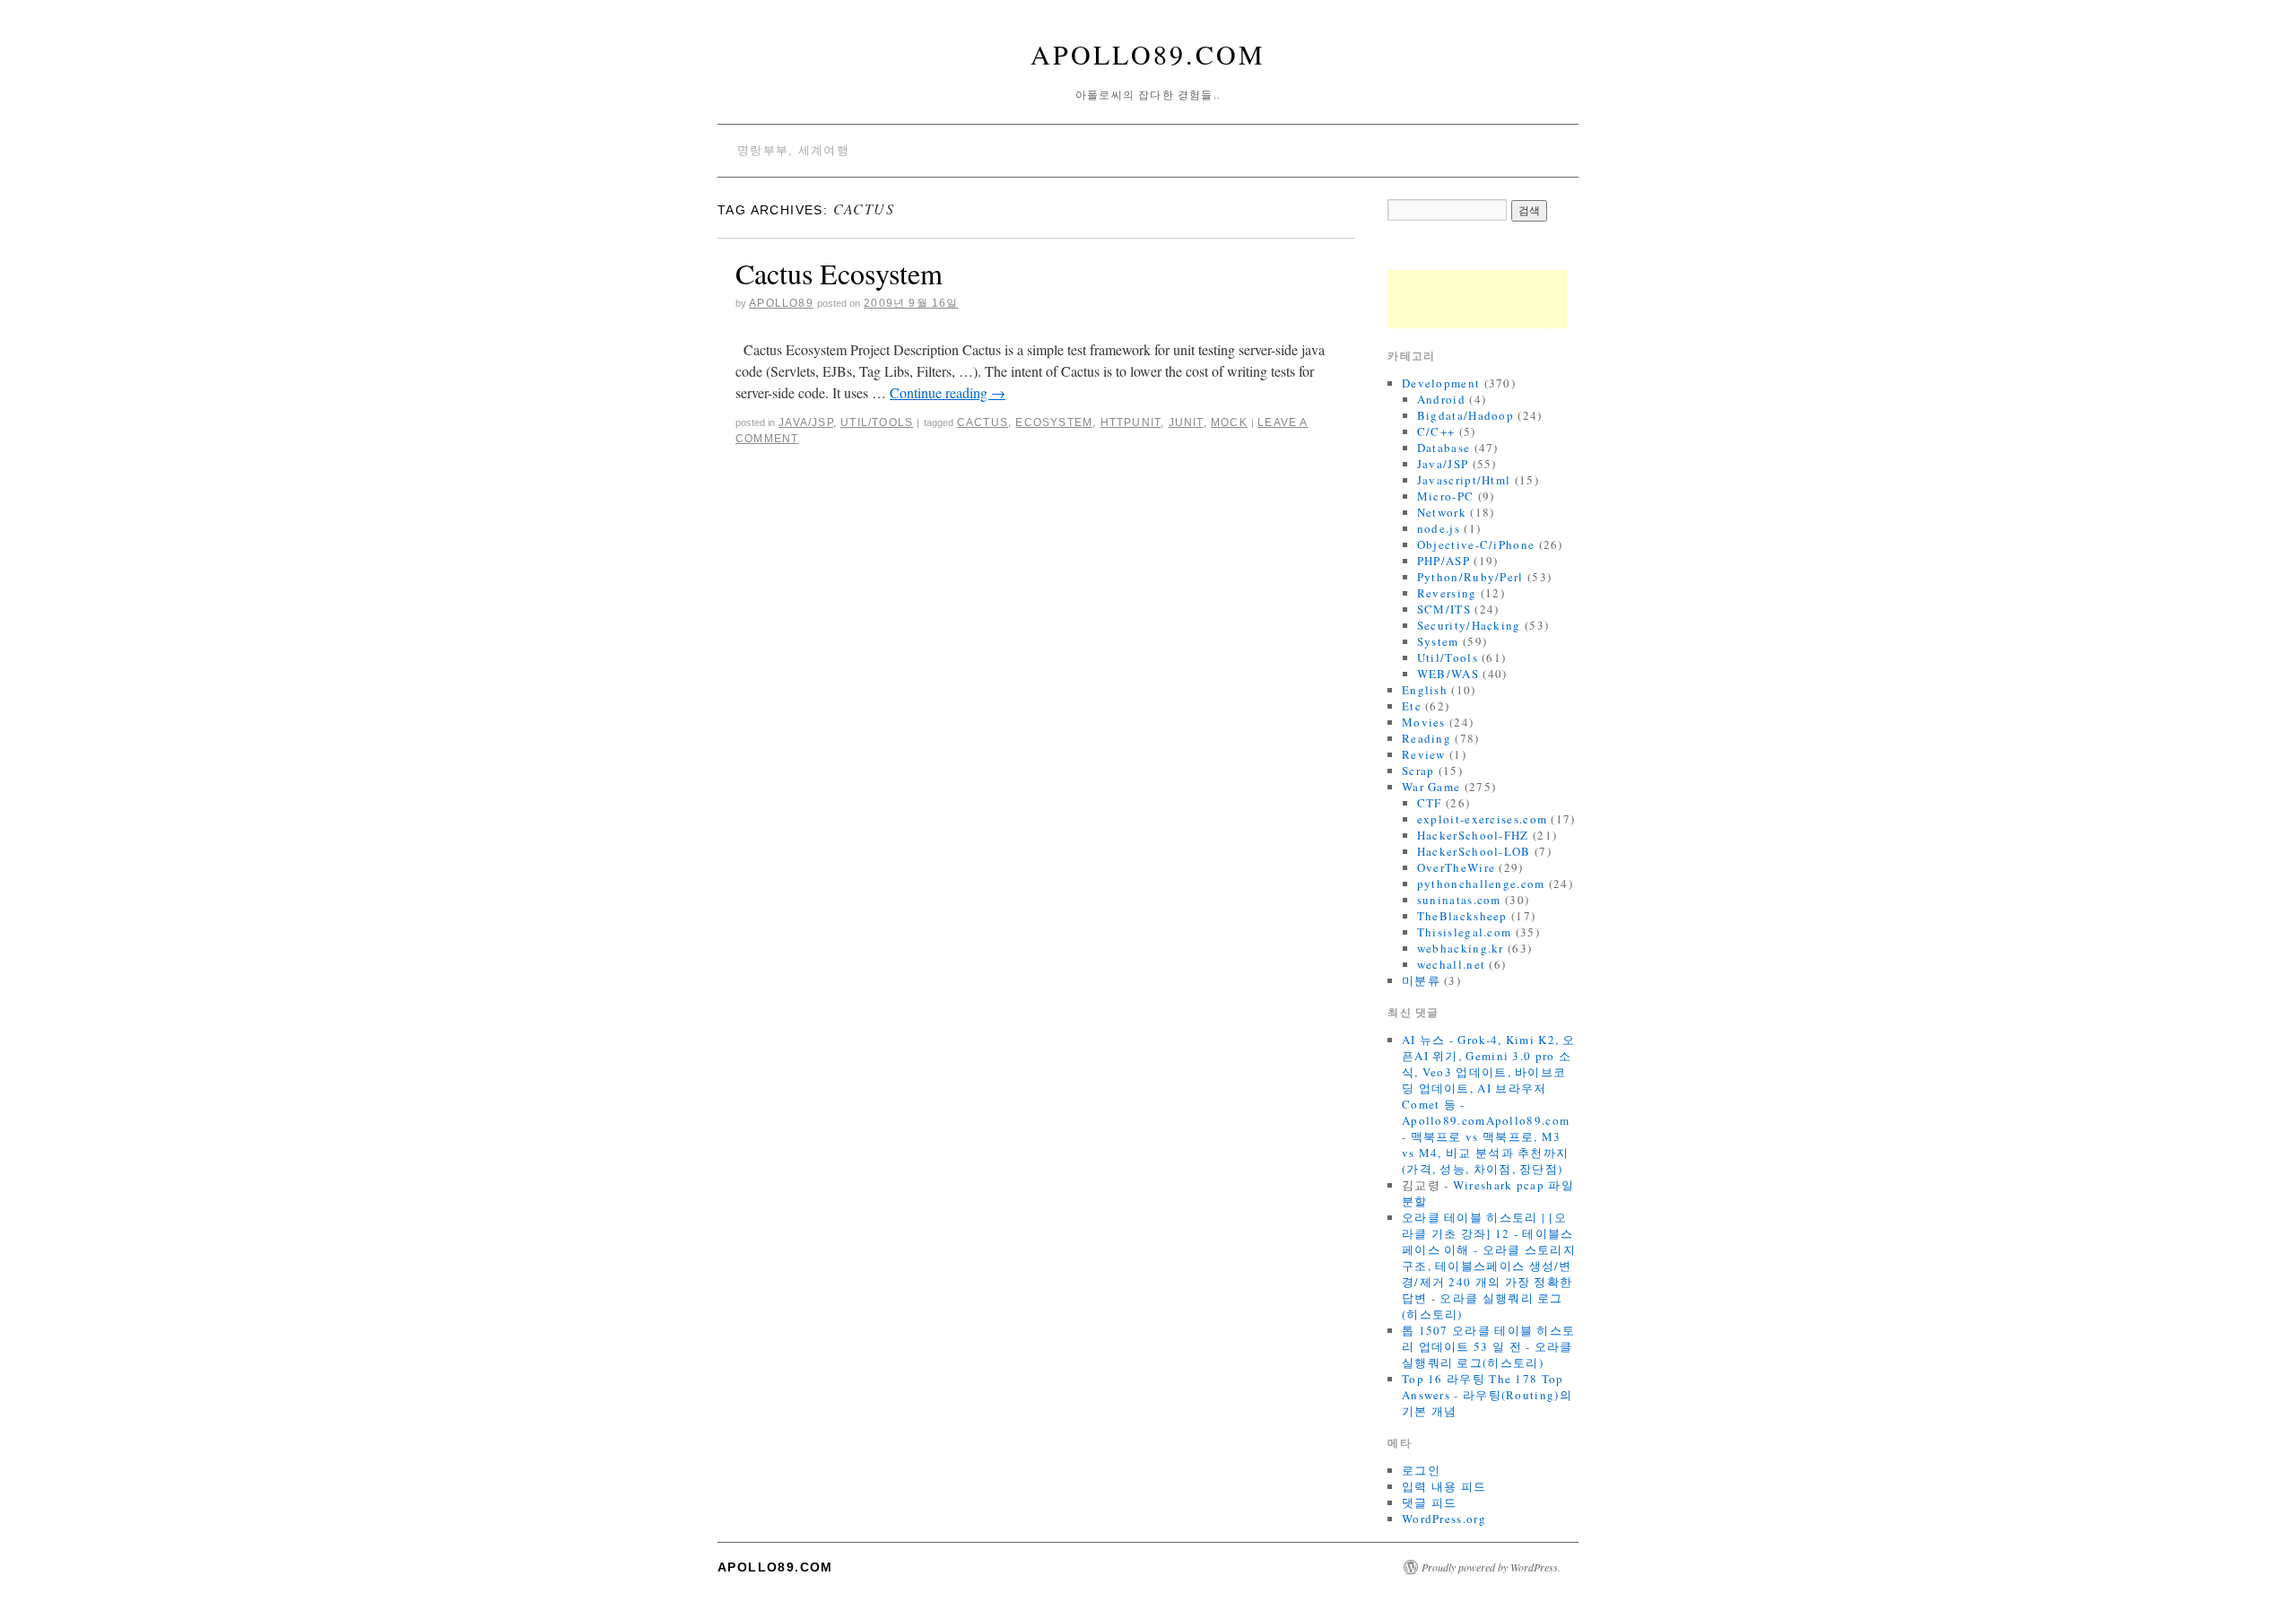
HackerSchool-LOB (1474, 851)
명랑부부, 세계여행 (793, 150)
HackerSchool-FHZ (1473, 835)
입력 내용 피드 (1444, 1486)
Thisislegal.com (1465, 932)
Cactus (983, 422)
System (1438, 641)
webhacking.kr (1461, 948)
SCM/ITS (1444, 609)
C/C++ (1436, 431)
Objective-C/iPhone (1476, 544)
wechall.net (1451, 964)
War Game (1431, 787)
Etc (1412, 706)
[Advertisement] (1477, 299)
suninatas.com (1459, 900)
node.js (1439, 528)
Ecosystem (1054, 422)
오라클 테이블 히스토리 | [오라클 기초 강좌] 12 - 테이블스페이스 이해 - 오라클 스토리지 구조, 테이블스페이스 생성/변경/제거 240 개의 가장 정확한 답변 (1489, 1258)
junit (1186, 422)
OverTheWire (1456, 867)
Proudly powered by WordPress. (1491, 1567)
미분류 (1421, 980)
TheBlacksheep (1462, 916)
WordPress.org (1444, 1519)
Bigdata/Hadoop (1465, 415)
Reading (1426, 738)
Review (1424, 754)
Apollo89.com (1148, 54)
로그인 (1421, 1470)
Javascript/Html (1464, 480)
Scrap (1418, 771)
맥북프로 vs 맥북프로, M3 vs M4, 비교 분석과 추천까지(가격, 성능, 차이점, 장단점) (1485, 1153)
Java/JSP (806, 422)
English (1425, 690)
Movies (1424, 722)
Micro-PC (1445, 496)
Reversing (1447, 593)
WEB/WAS (1448, 674)
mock (1229, 422)
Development (1441, 383)
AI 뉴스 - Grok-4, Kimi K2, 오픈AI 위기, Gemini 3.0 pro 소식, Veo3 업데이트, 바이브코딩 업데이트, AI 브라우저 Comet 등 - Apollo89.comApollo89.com (1489, 1080)
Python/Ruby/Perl (1470, 577)
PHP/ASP (1444, 561)
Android (1441, 399)
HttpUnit (1131, 422)
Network (1442, 512)
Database (1444, 448)
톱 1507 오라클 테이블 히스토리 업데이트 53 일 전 (1488, 1338)
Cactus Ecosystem (839, 273)
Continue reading (948, 392)
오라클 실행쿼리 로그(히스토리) (1487, 1354)
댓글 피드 (1430, 1502)
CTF (1430, 803)
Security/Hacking (1469, 625)
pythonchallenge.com (1481, 884)
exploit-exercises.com (1482, 819)
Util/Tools (877, 422)
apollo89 (781, 303)
